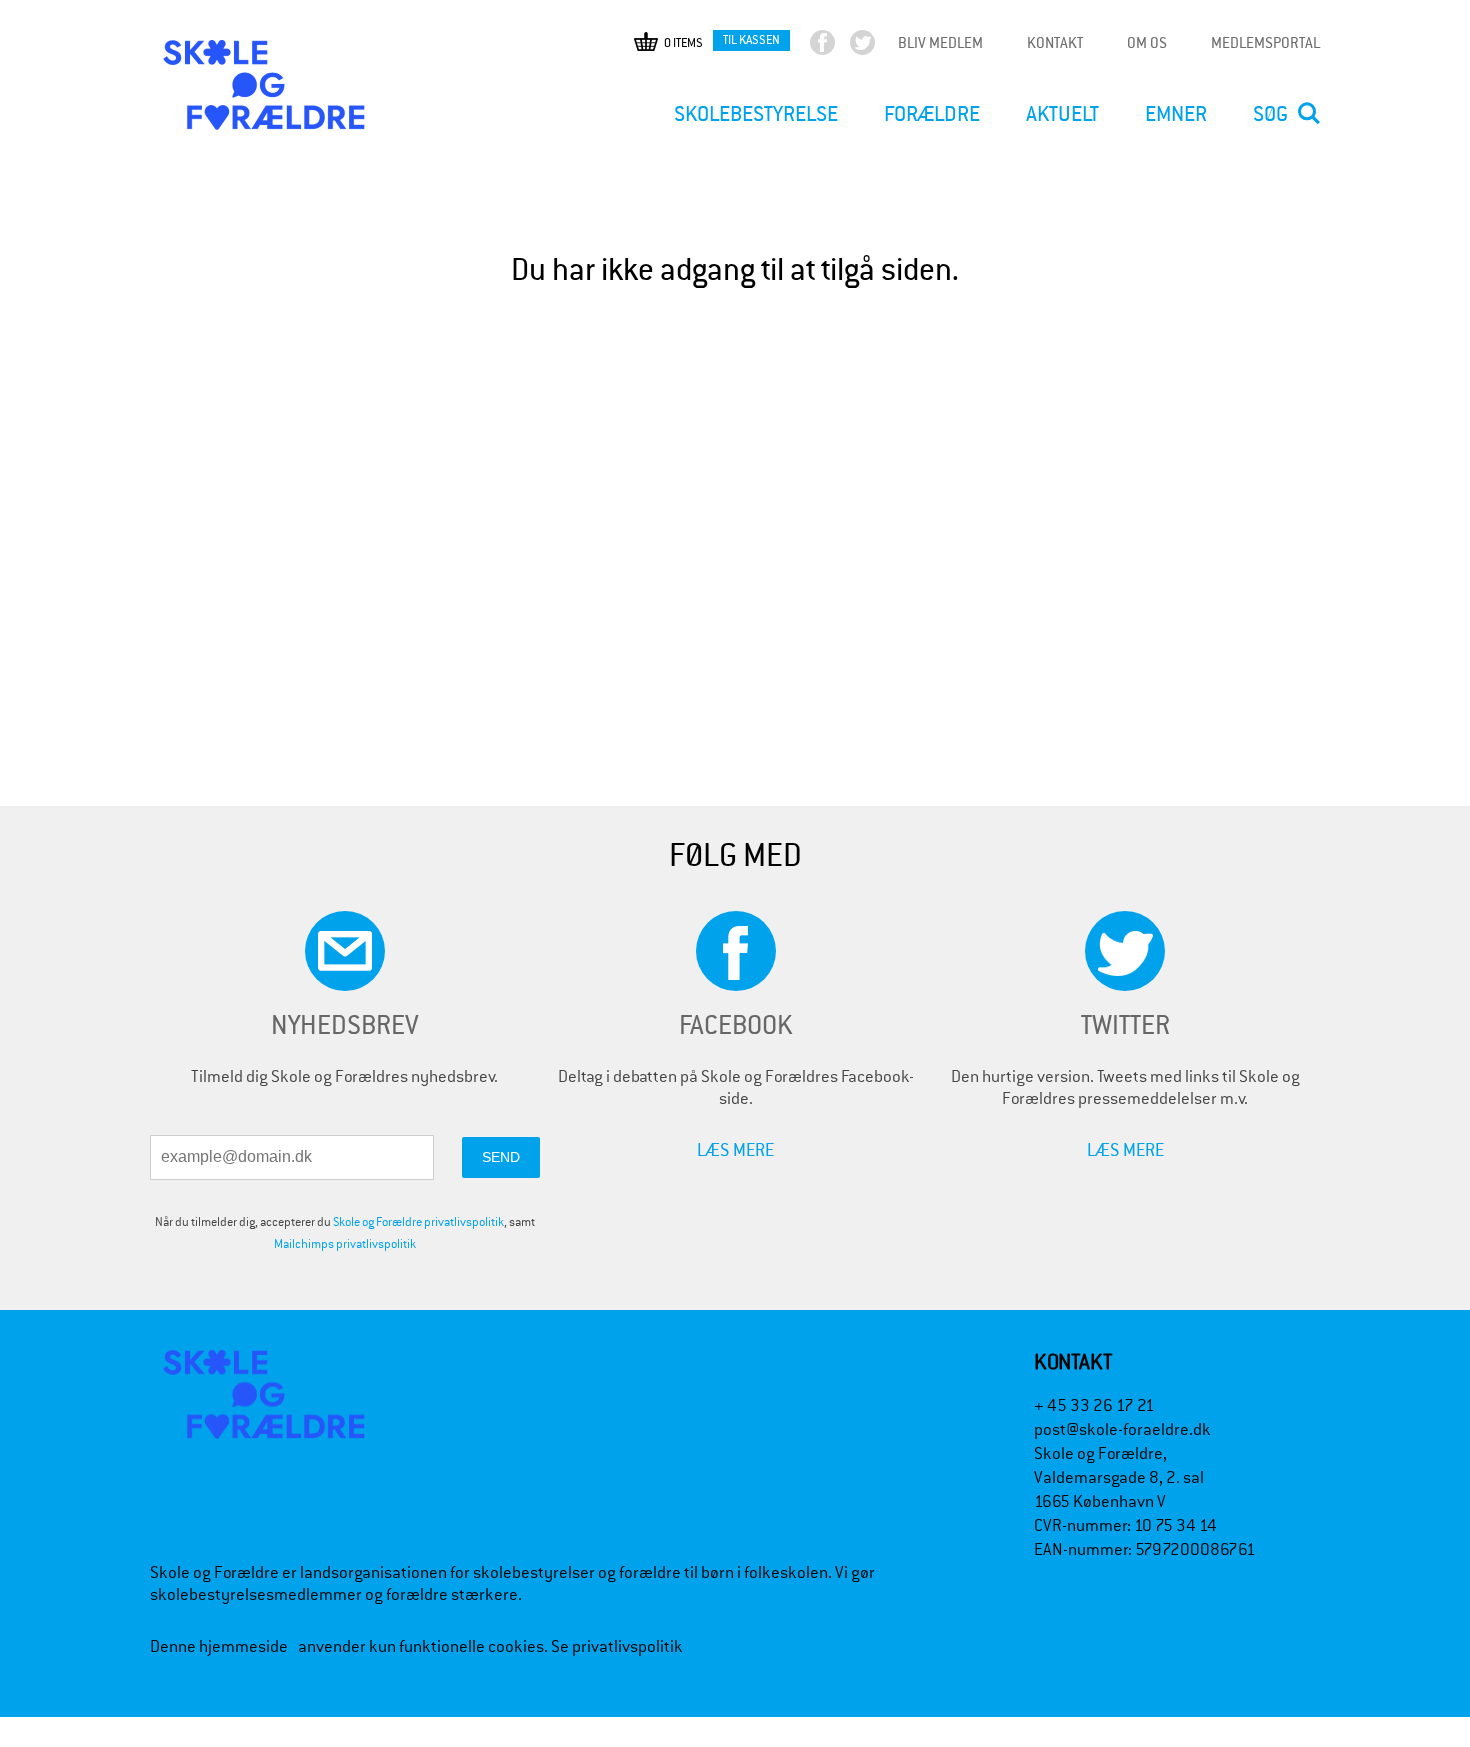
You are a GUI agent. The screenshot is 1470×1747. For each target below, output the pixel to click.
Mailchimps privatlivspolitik (345, 1244)
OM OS (1147, 42)
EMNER (1176, 114)
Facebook (839, 47)
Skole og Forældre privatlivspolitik (418, 1222)
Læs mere (735, 1149)
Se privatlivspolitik (617, 1646)
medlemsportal (1265, 42)
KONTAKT (1055, 42)
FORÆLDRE (932, 114)
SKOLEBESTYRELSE (756, 114)
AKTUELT (1062, 114)
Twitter (879, 47)
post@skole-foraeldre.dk (1122, 1429)
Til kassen (751, 39)
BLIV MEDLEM (940, 42)
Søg (1270, 114)
